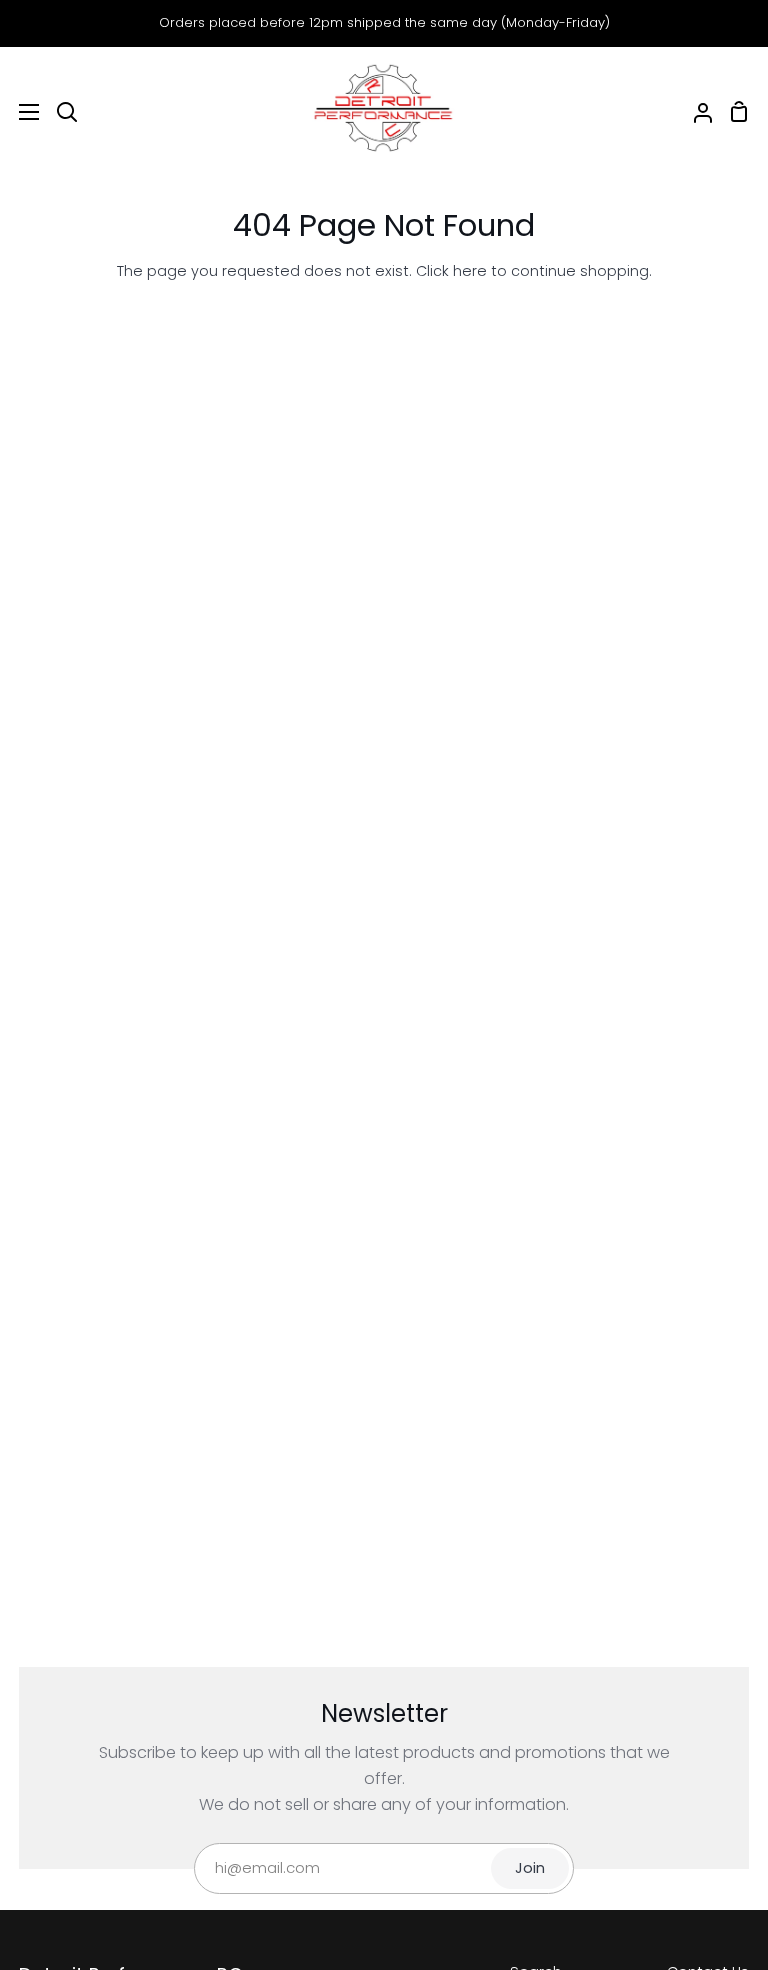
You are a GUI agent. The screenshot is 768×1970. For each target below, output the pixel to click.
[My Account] (695, 112)
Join (530, 1868)
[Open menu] (20, 112)
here (470, 271)
